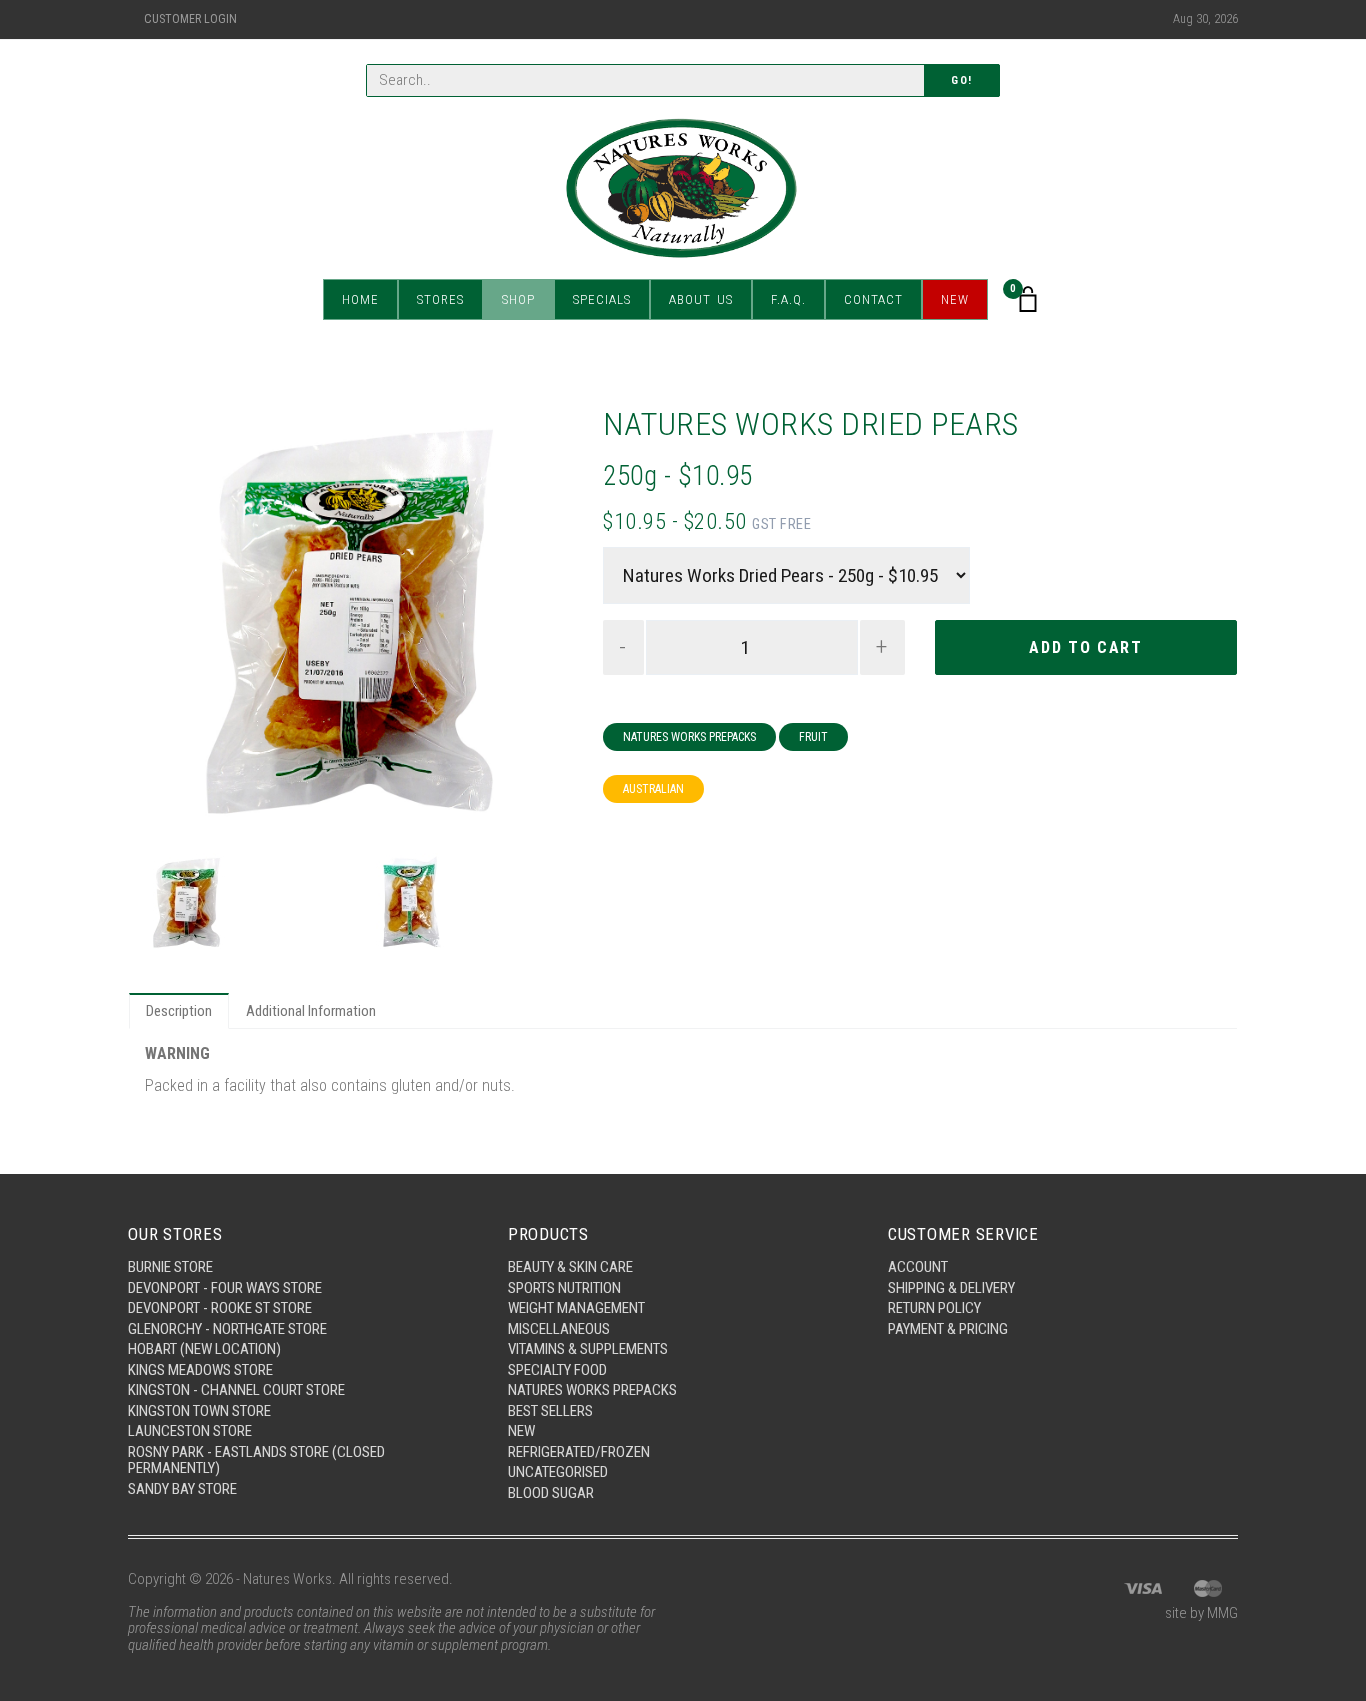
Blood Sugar (551, 1493)
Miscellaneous (559, 1329)
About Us (701, 299)
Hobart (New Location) (204, 1349)
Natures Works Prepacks (689, 737)
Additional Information (311, 1011)
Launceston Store (190, 1431)
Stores (440, 299)
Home (360, 299)
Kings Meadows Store (200, 1370)
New (955, 299)
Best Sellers (550, 1411)
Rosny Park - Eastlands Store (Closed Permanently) (256, 1460)
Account (918, 1267)
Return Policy (934, 1308)
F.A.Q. (788, 299)
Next (540, 623)
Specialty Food (557, 1370)
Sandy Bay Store (182, 1489)
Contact (873, 299)
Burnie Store (170, 1267)
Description (179, 1011)
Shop (518, 299)
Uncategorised (558, 1472)
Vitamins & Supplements (588, 1349)
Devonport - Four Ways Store (225, 1288)
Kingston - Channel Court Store (236, 1390)
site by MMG (1201, 1613)
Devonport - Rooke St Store (220, 1308)
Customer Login (190, 19)
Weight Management (576, 1308)
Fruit (813, 737)
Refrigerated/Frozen (579, 1452)
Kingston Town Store (199, 1411)
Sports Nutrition (564, 1288)
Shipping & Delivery (951, 1288)
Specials (602, 299)
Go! (962, 80)
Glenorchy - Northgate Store (227, 1329)
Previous (162, 623)
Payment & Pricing (948, 1329)
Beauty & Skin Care (570, 1267)
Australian (653, 789)
